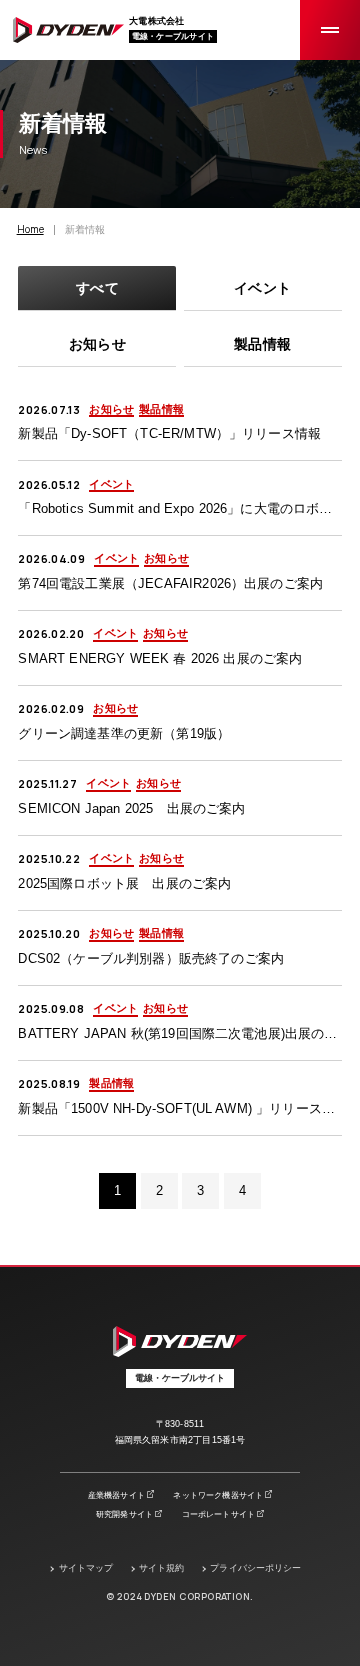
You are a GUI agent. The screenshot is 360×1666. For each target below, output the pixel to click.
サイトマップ (86, 1568)
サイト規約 (161, 1568)
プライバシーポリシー (255, 1568)
